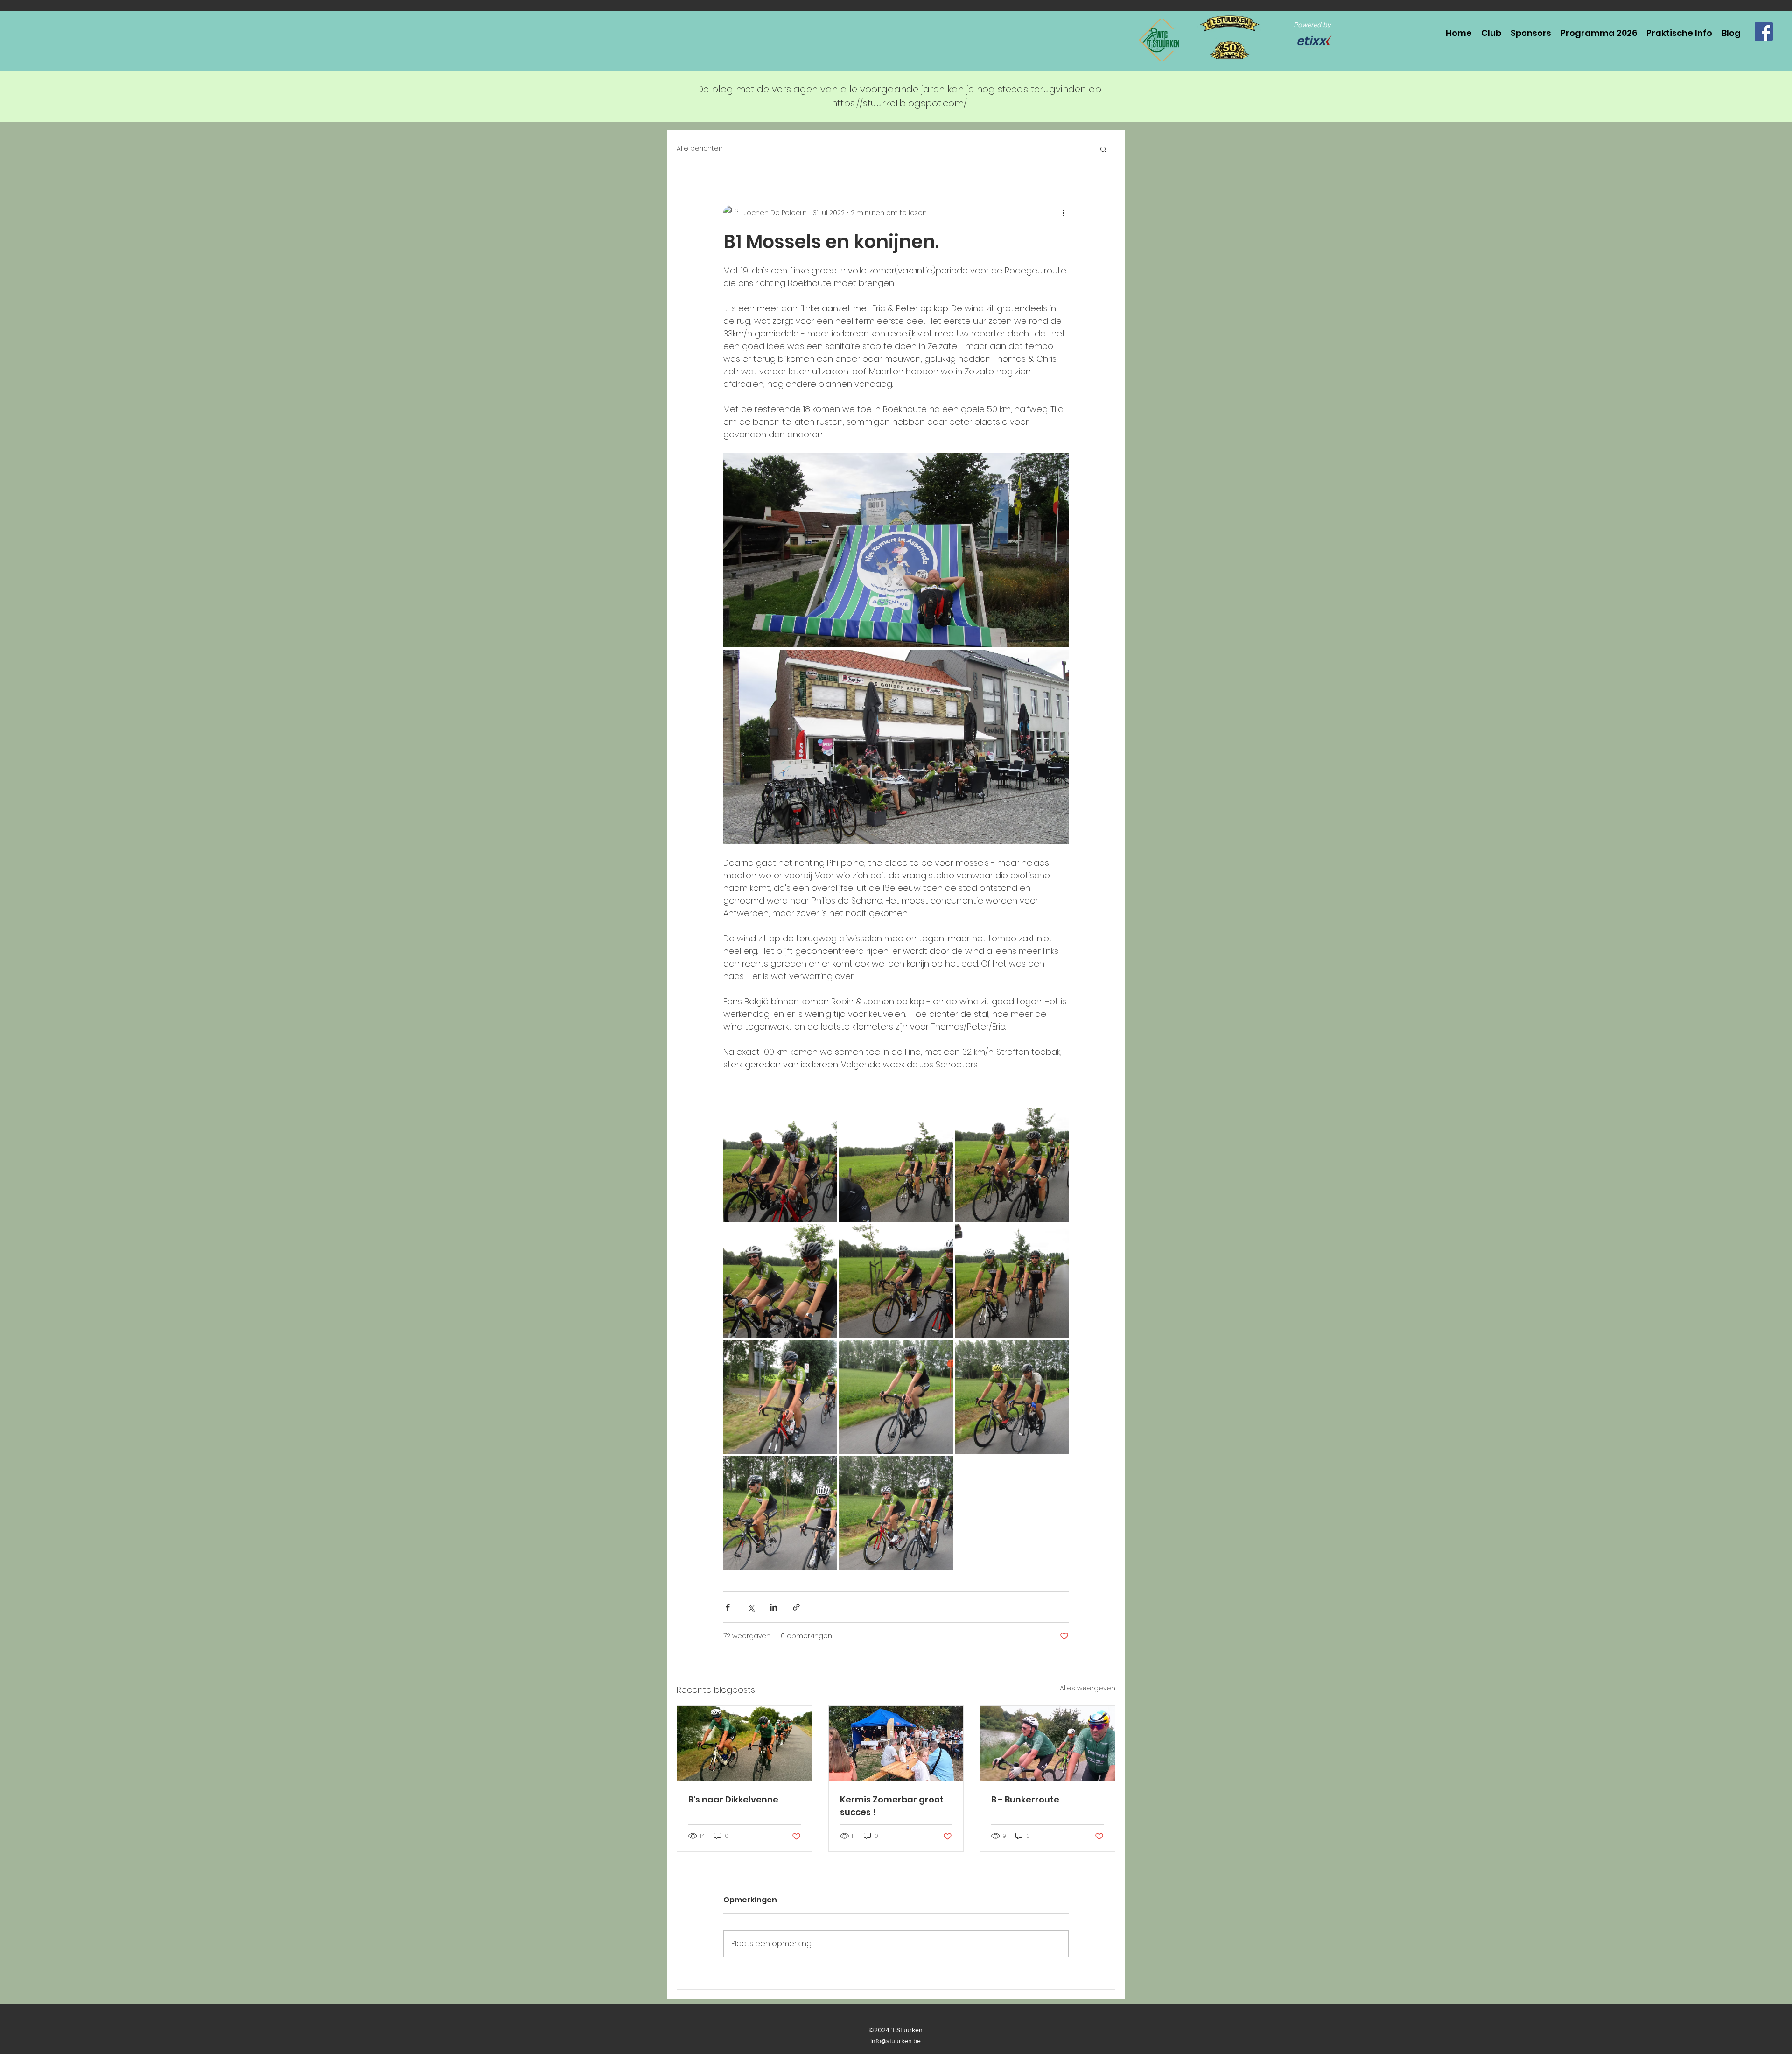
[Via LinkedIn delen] (773, 1607)
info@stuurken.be (896, 2041)
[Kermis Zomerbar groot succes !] (896, 1744)
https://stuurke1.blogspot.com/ (899, 103)
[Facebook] (1764, 32)
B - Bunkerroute (1025, 1799)
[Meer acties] (1063, 213)
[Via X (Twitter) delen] (751, 1607)
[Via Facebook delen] (728, 1607)
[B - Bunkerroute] (1047, 1744)
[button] (1103, 149)
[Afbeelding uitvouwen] (896, 550)
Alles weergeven (1088, 1688)
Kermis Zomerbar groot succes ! (892, 1806)
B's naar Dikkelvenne (733, 1799)
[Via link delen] (796, 1607)
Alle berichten (700, 149)
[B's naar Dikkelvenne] (745, 1744)
